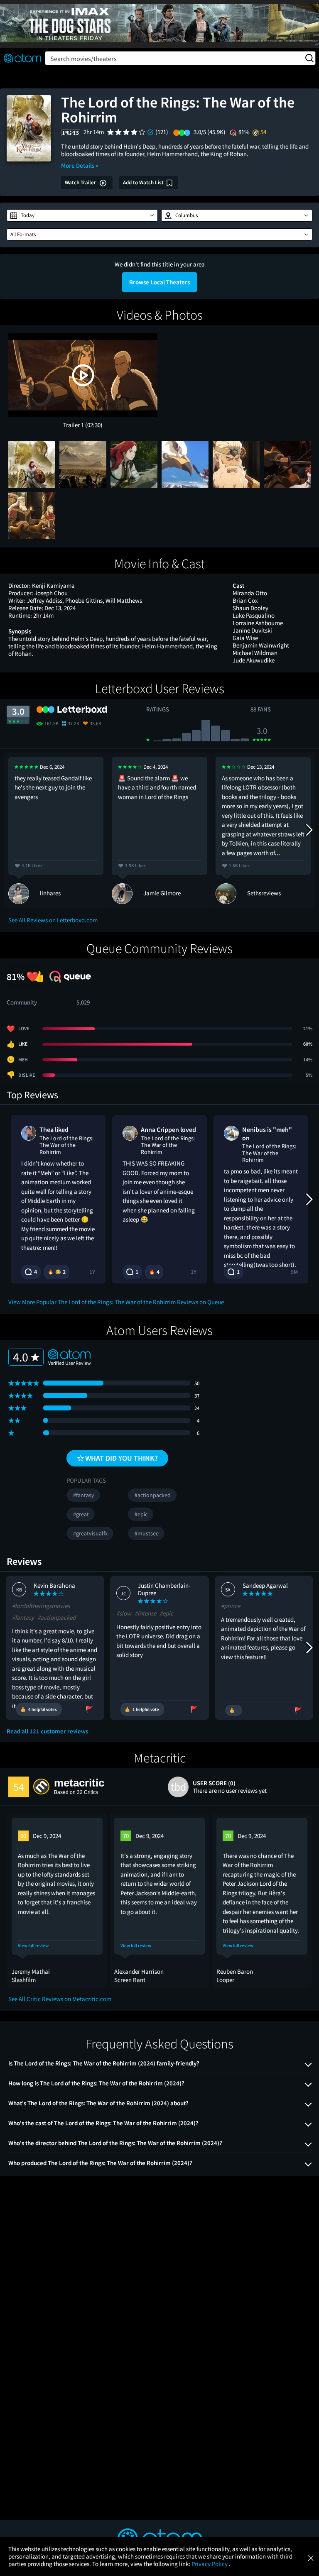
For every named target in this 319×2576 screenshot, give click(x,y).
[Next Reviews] (309, 830)
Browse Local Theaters (159, 282)
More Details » (80, 165)
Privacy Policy (210, 2564)
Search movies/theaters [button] (83, 59)
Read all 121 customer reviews (47, 1731)
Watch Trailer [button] (81, 182)
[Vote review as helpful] (234, 1710)
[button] (82, 215)
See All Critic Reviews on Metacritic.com (60, 1999)
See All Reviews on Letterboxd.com (53, 920)
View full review (33, 1946)
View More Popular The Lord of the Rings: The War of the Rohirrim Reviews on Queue (116, 1302)
